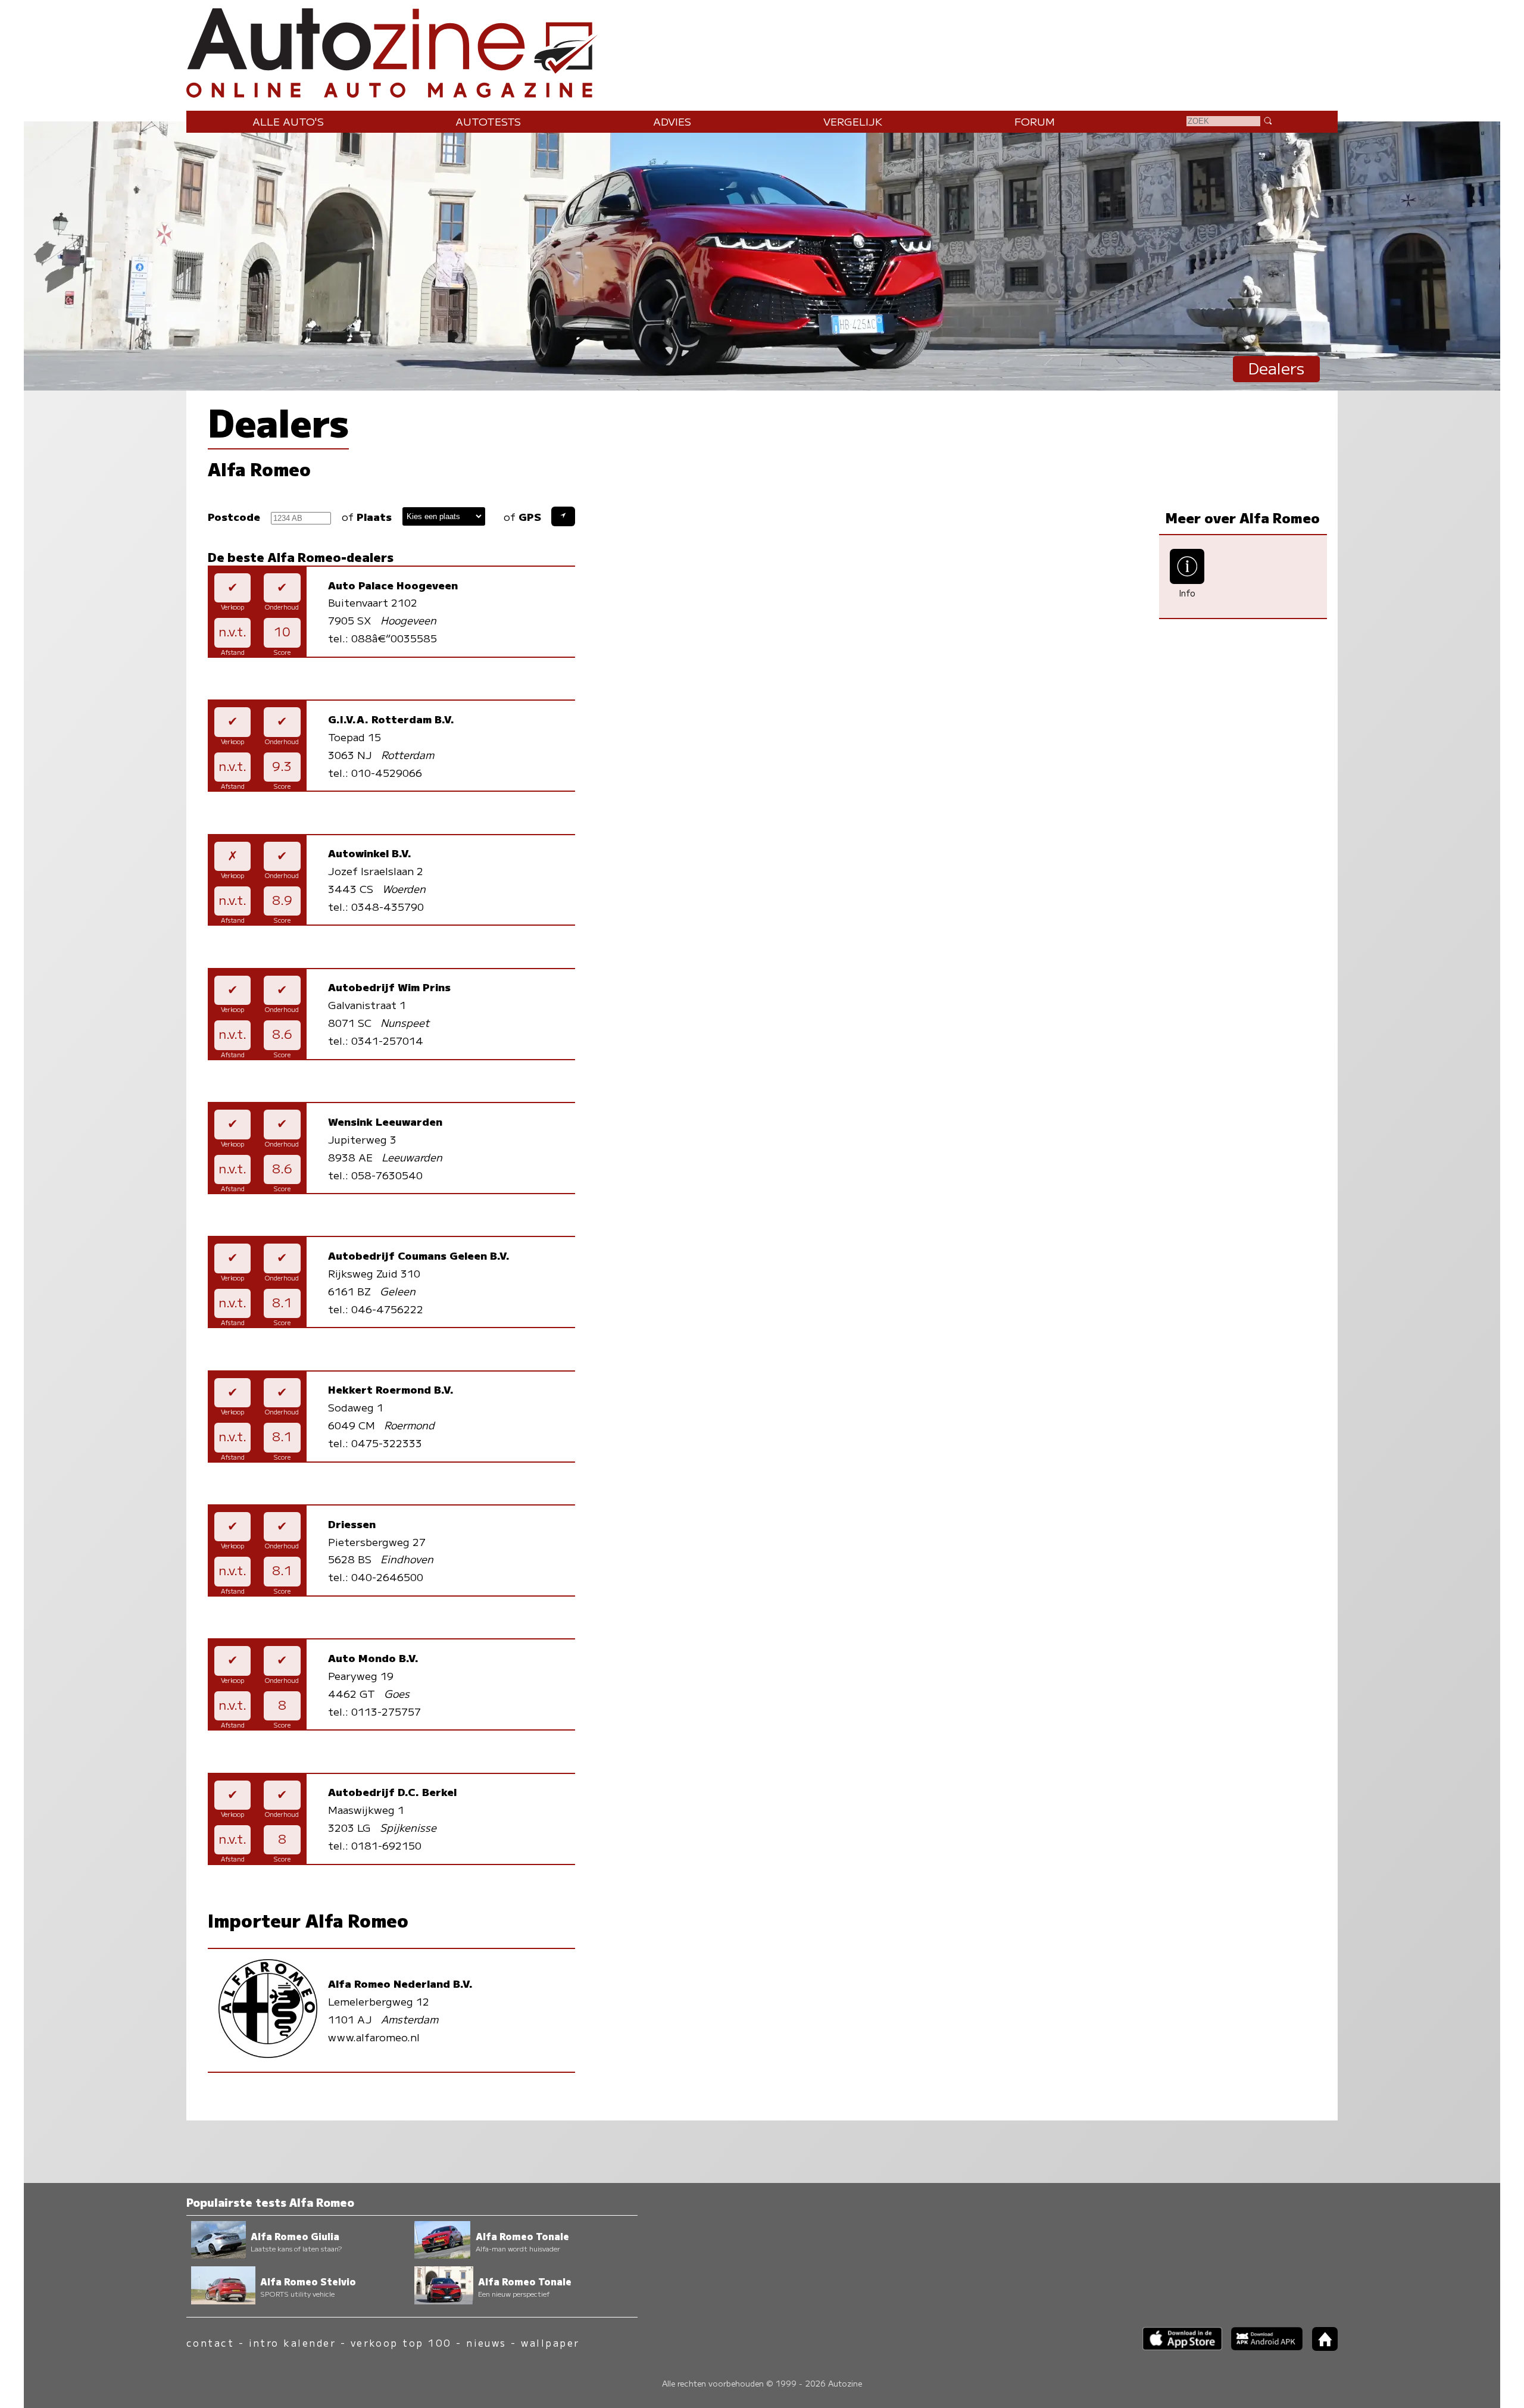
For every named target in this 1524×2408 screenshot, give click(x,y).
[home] (1320, 2347)
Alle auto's (288, 121)
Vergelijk (853, 121)
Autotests (488, 121)
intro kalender (293, 2343)
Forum (1035, 121)
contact (210, 2343)
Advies (672, 121)
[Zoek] (1267, 120)
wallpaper (550, 2343)
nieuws (486, 2343)
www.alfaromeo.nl (374, 2037)
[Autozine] (762, 50)
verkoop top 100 (401, 2343)
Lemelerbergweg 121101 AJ (400, 2001)
